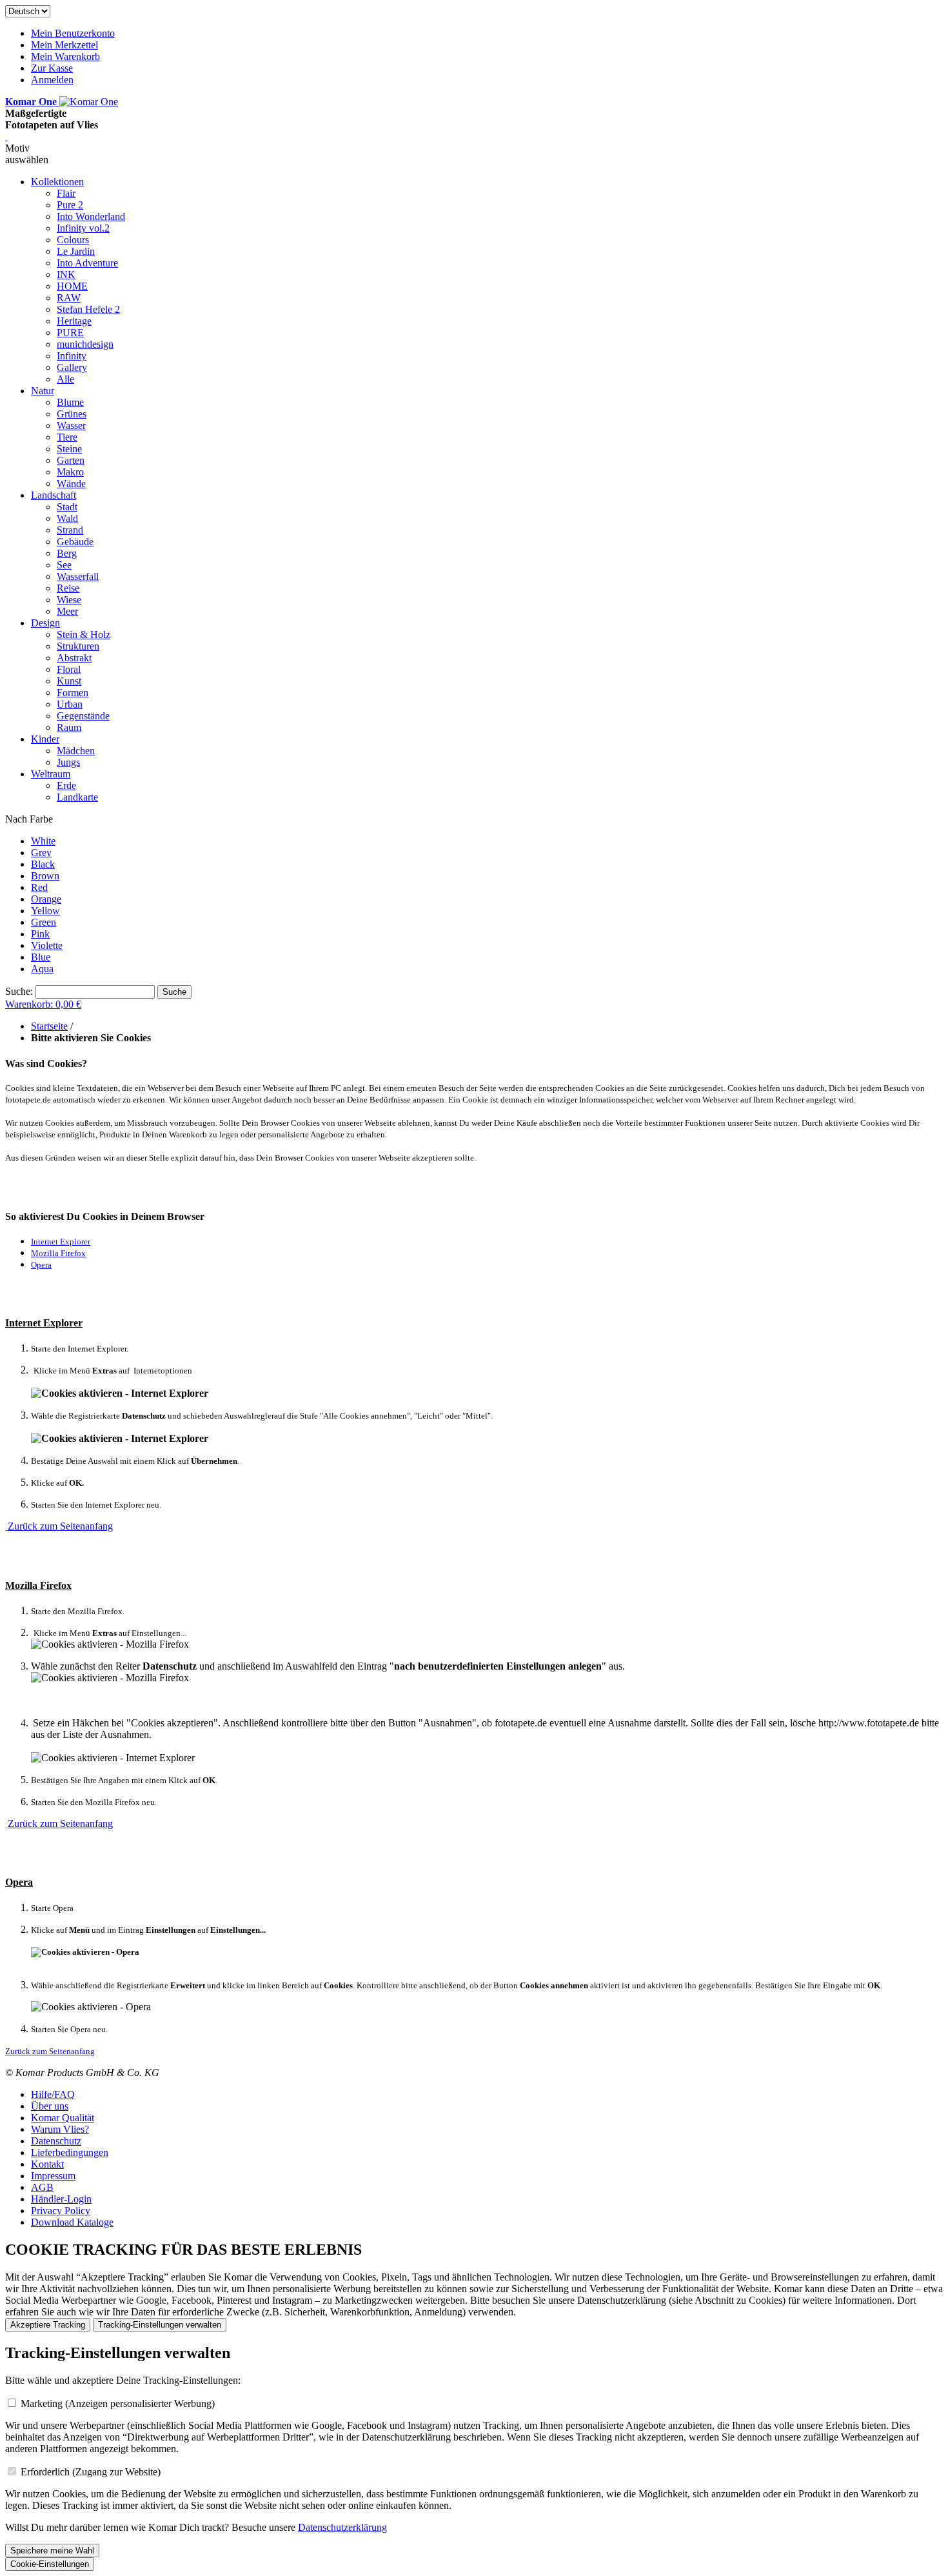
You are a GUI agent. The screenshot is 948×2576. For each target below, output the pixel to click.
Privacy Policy (61, 2211)
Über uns (50, 2106)
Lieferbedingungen (70, 2152)
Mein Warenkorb (65, 56)
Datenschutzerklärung (342, 2527)
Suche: (19, 991)
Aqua (42, 969)
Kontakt (47, 2164)
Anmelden (52, 80)
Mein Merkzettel (64, 45)
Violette (47, 945)
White (43, 841)
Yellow (45, 911)
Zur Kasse (52, 68)
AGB (42, 2187)
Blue (41, 957)
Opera (41, 1265)
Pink (40, 934)
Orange (46, 899)
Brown (45, 876)
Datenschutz (56, 2141)
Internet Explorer (61, 1242)
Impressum (53, 2176)
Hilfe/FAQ (53, 2094)
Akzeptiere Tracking (48, 2325)
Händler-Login (61, 2199)
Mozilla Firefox (58, 1253)
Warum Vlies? (60, 2129)
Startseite (49, 1026)
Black (43, 864)
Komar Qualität (63, 2118)
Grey (41, 853)
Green (44, 922)
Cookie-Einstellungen (50, 2564)
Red (39, 887)
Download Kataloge (72, 2222)
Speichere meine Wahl (52, 2551)
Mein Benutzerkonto (73, 33)
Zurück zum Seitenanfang (60, 1526)
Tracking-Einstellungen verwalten (160, 2325)
